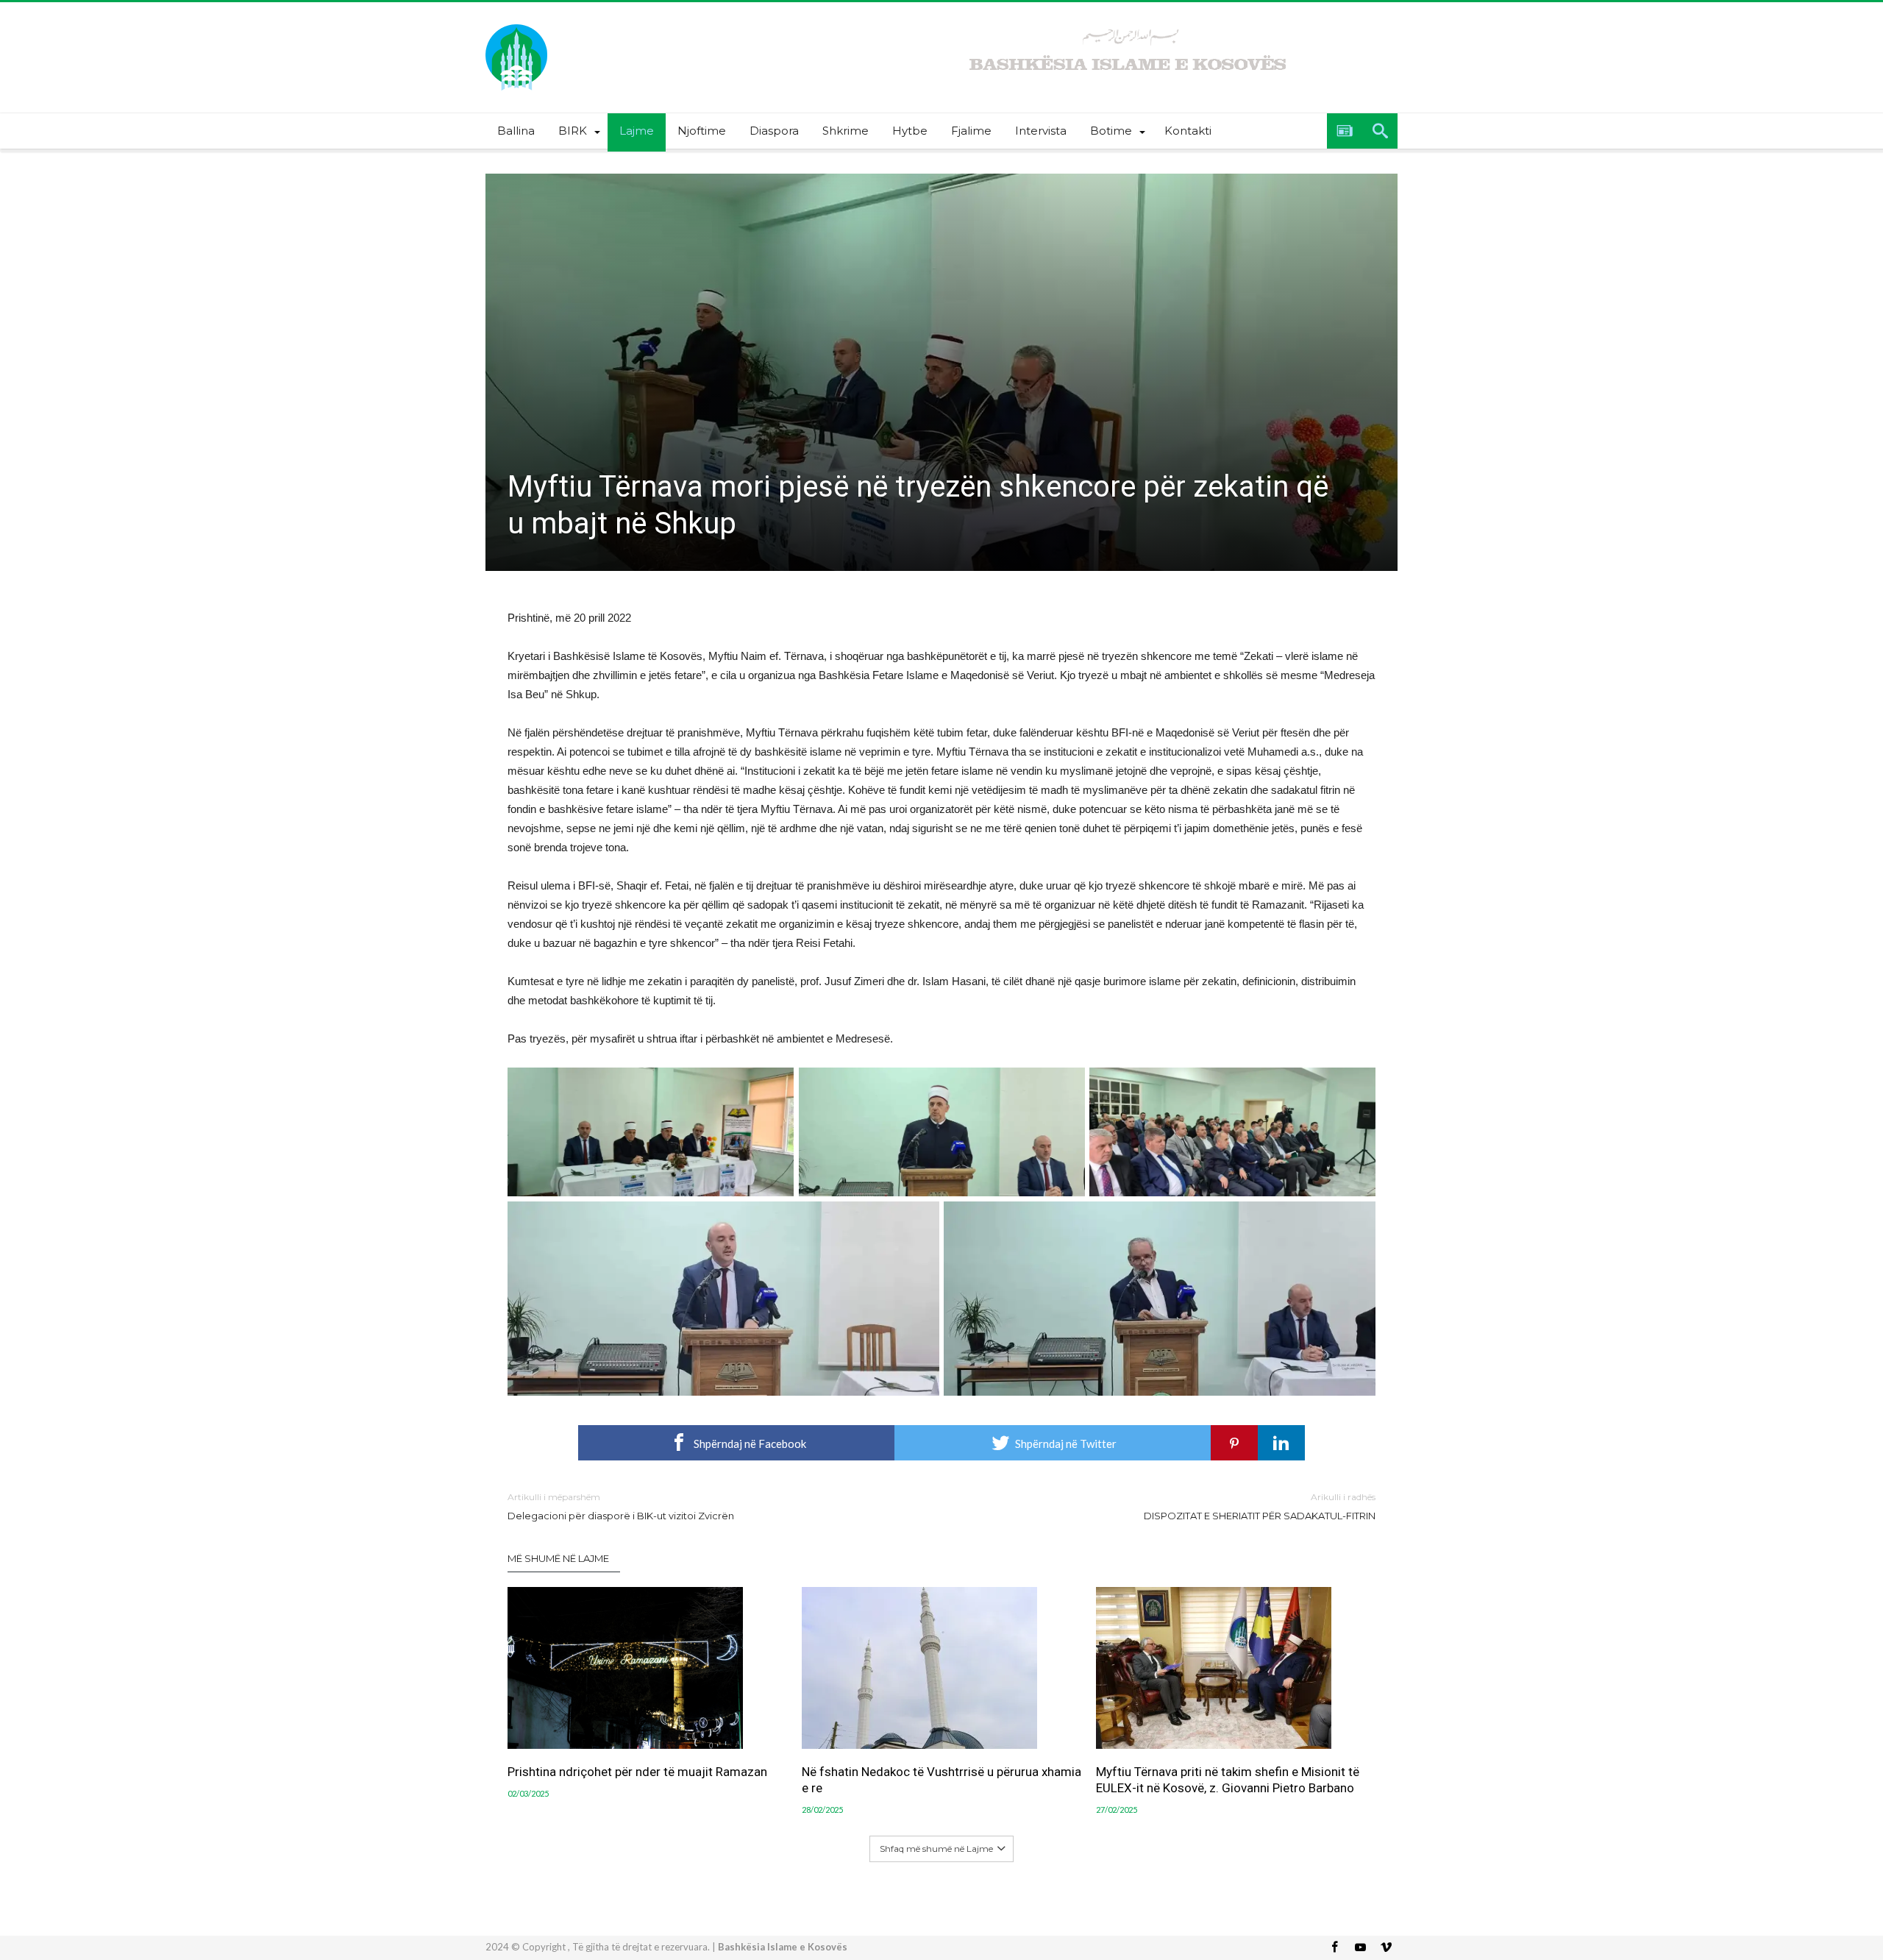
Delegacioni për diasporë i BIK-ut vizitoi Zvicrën (621, 1506)
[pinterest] (1234, 1443)
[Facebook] (1334, 1948)
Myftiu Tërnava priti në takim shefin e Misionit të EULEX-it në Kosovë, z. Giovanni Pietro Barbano (1228, 1780)
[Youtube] (1360, 1948)
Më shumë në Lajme (558, 1558)
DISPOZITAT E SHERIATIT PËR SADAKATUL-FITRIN (1260, 1506)
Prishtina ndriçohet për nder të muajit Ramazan (637, 1772)
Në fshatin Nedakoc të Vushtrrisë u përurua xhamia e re (941, 1780)
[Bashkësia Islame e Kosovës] (516, 24)
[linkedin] (1281, 1443)
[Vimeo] (1386, 1948)
